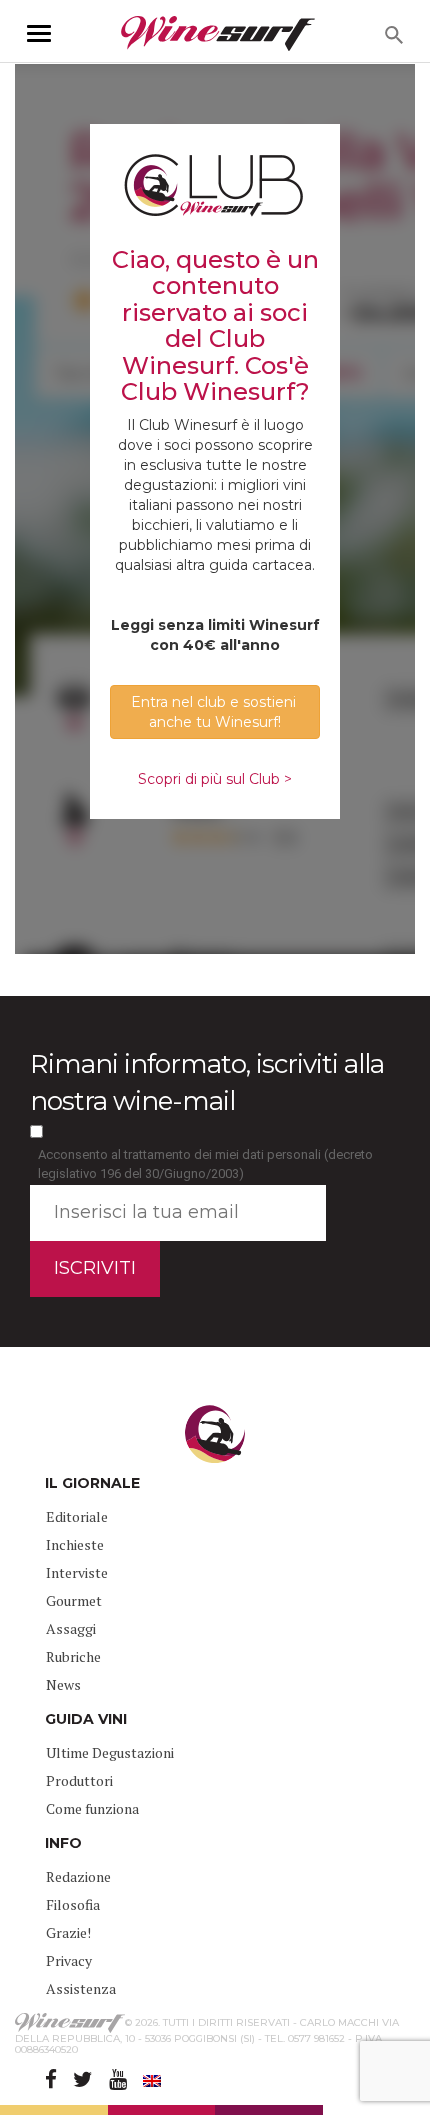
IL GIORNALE (92, 1483)
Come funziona (92, 1808)
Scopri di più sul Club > (215, 779)
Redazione (78, 1876)
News (63, 1684)
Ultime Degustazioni (110, 1752)
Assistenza (81, 1988)
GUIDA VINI (86, 1719)
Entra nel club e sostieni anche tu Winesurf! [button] (215, 712)
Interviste (77, 1572)
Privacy (69, 1960)
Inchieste (75, 1544)
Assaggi (71, 1628)
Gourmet (74, 1600)
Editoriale (77, 1516)
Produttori (79, 1780)
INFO (63, 1843)
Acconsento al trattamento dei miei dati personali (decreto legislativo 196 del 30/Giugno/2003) (205, 1164)
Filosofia (73, 1904)
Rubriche (73, 1656)
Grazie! (68, 1932)
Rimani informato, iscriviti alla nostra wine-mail (207, 1082)
